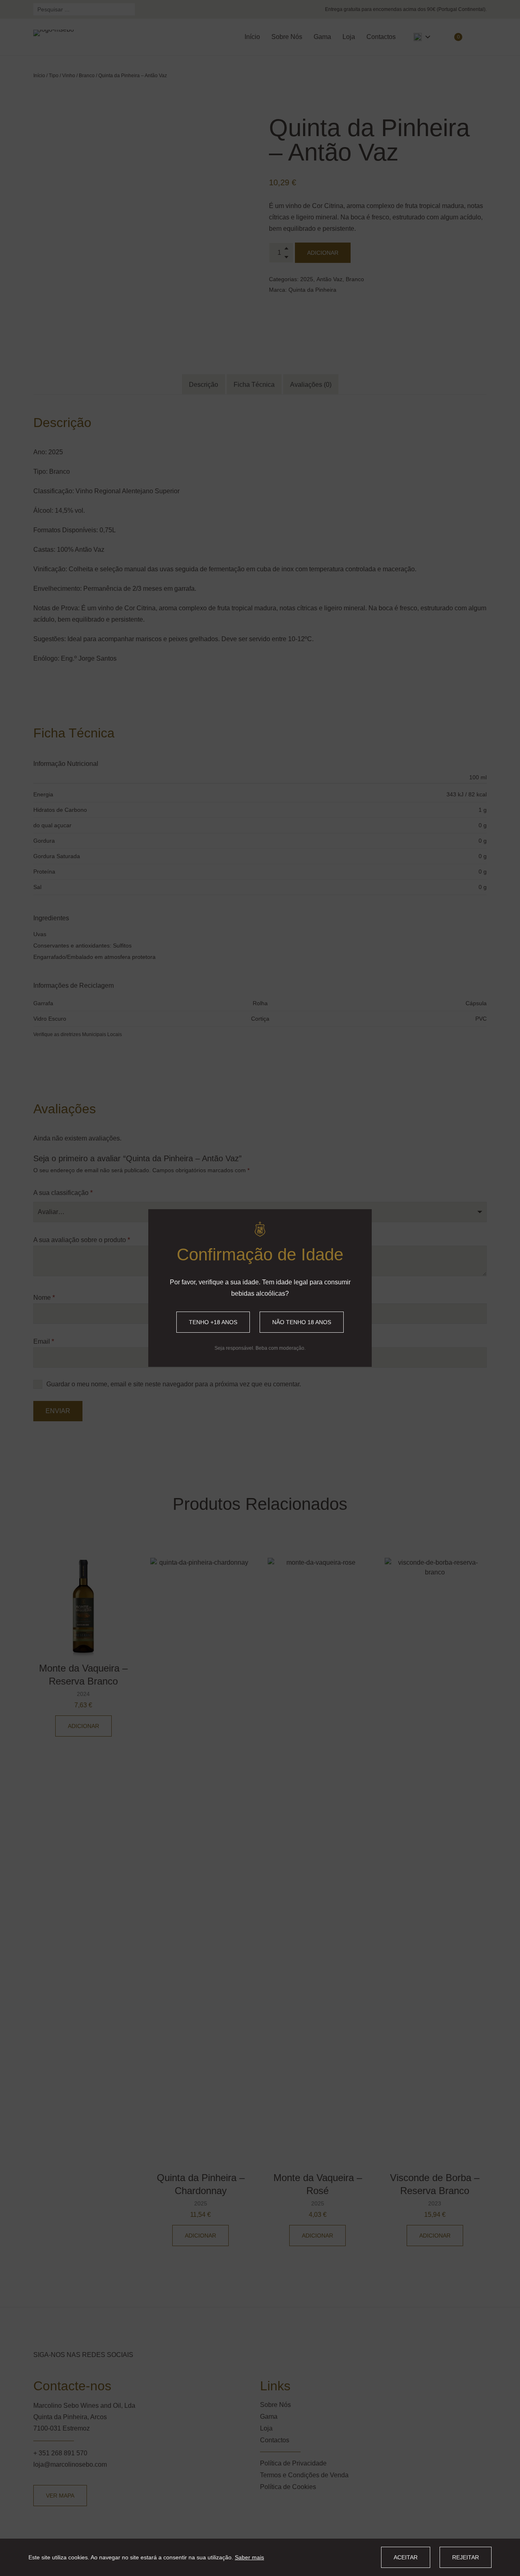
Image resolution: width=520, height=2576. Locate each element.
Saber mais (249, 2557)
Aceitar (406, 2557)
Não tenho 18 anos (302, 1322)
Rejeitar (466, 2557)
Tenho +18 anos (213, 1322)
